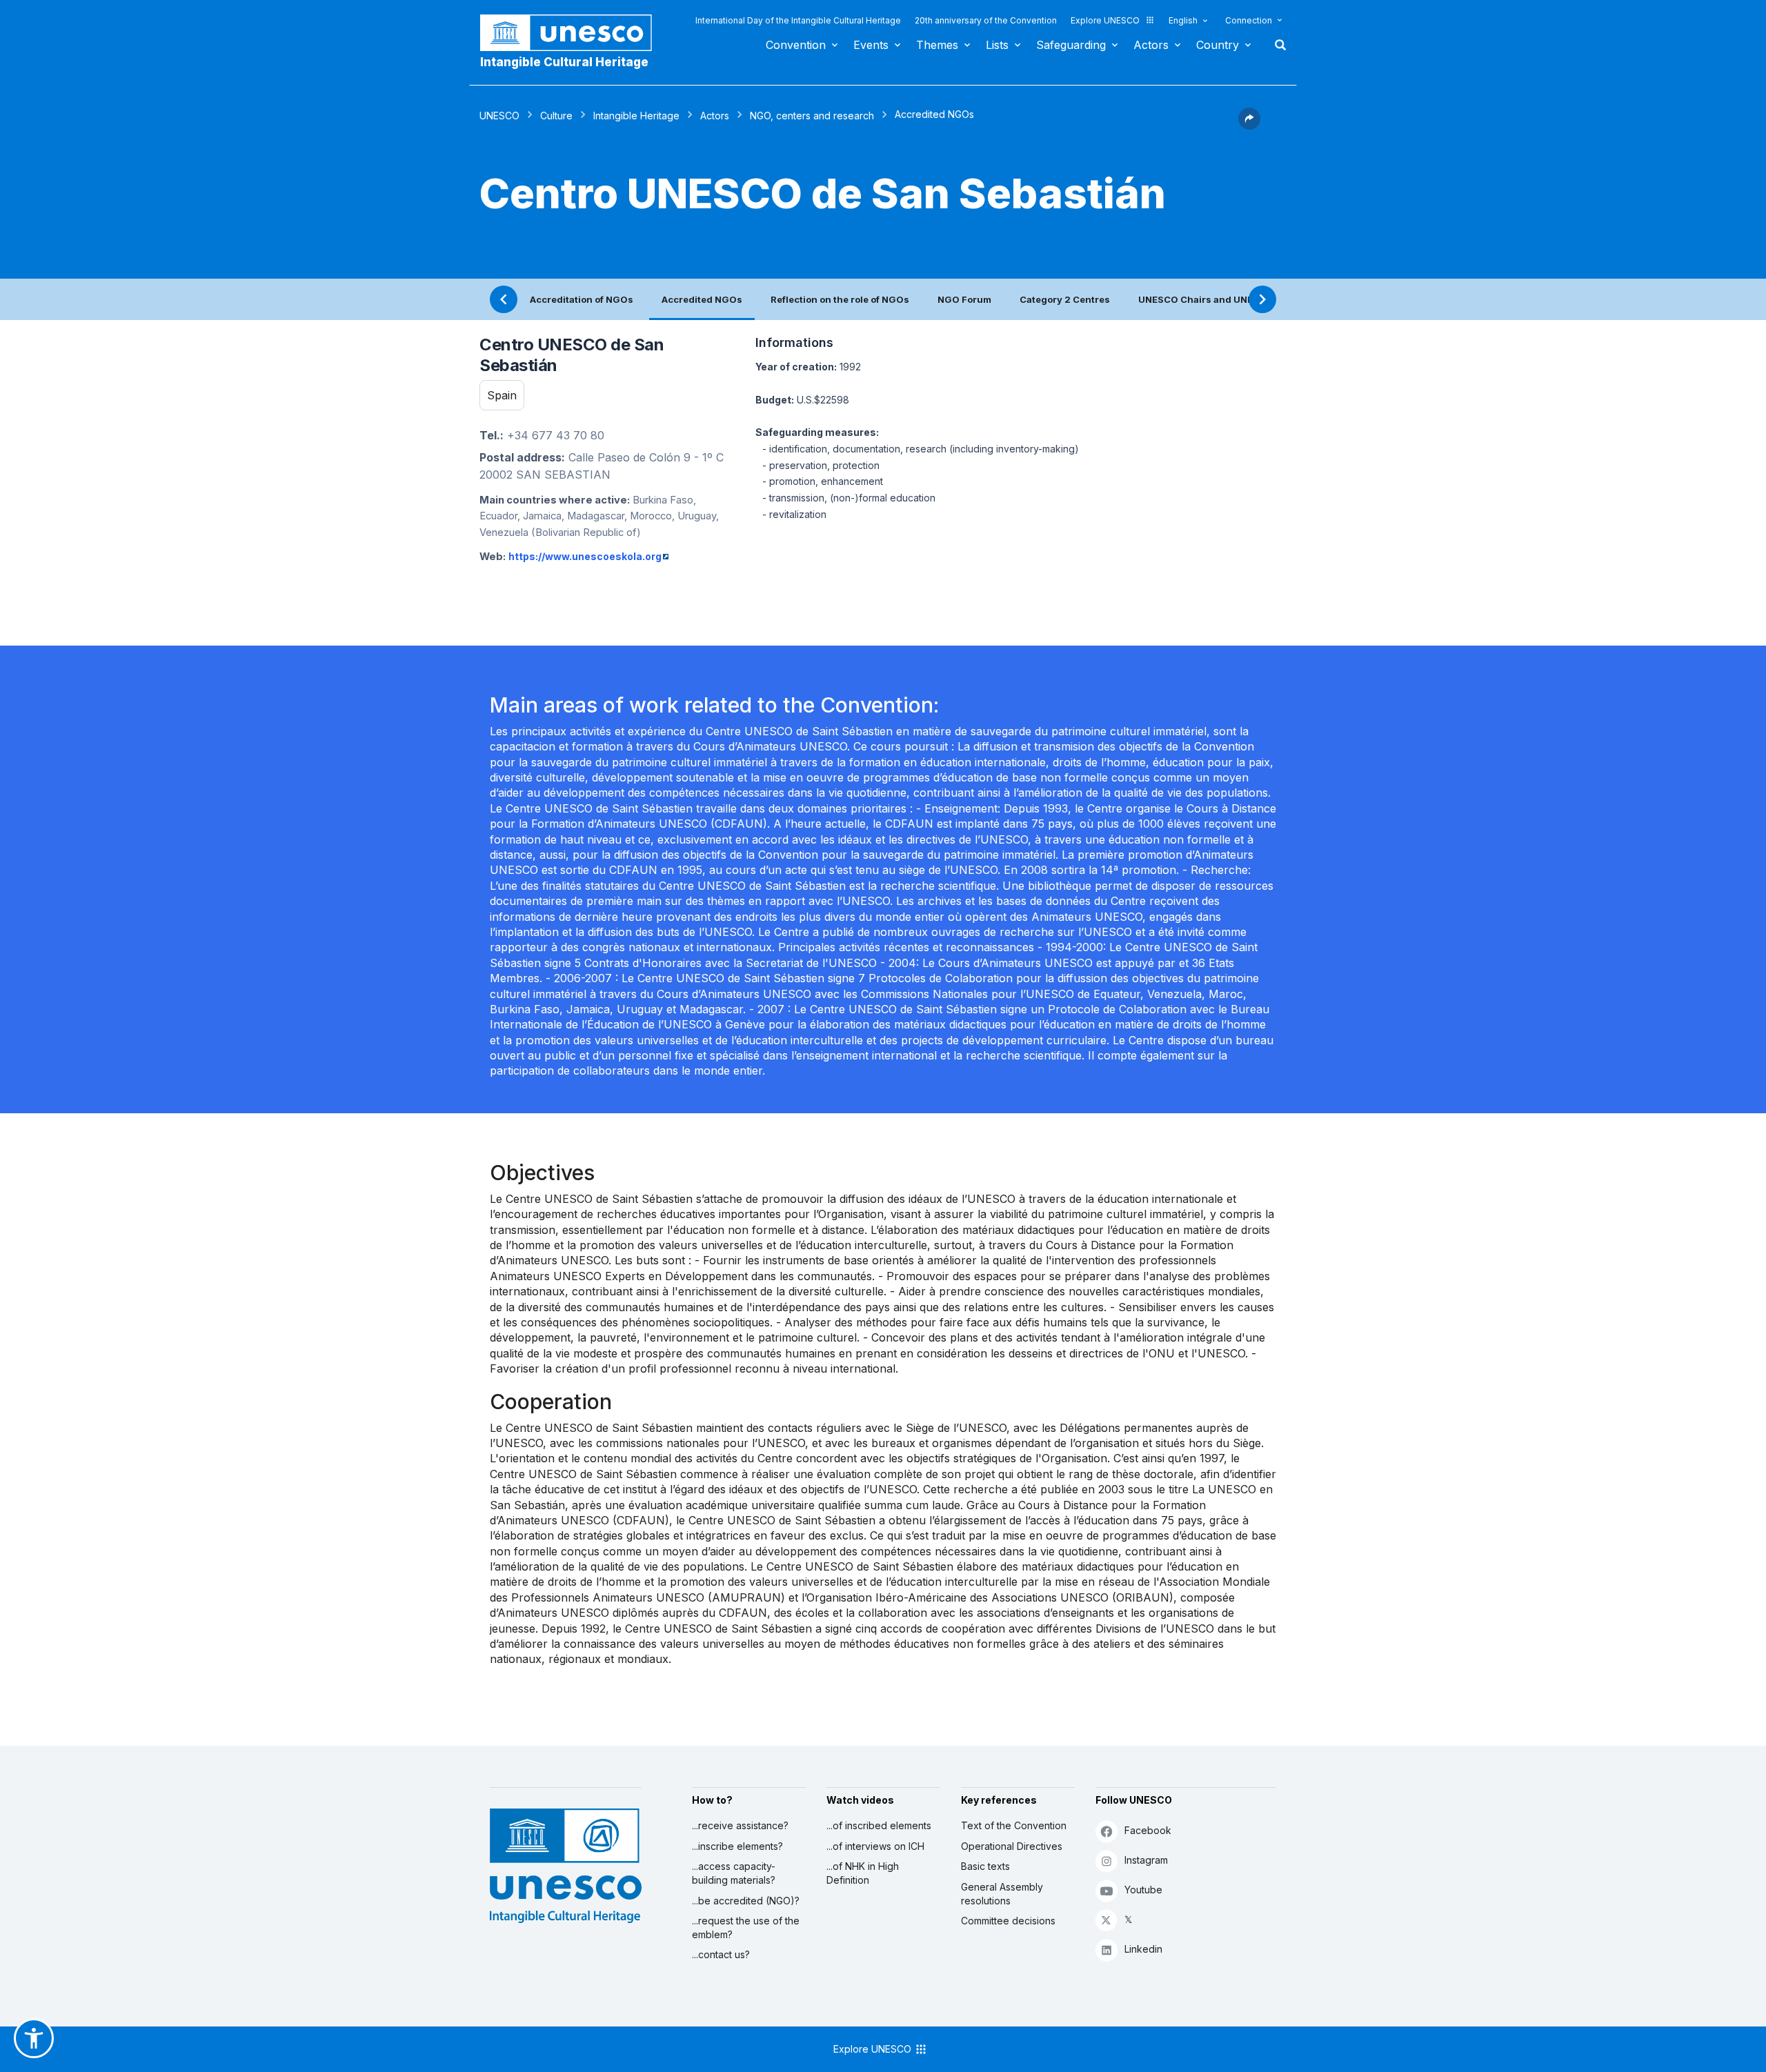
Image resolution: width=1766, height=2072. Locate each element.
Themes (937, 45)
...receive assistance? (740, 1825)
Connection (1249, 20)
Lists (997, 45)
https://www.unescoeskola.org (585, 556)
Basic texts (985, 1866)
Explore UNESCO (1105, 20)
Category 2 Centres (1065, 299)
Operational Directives (1012, 1846)
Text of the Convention (1014, 1825)
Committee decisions (1008, 1921)
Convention (796, 45)
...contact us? (721, 1954)
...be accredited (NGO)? (746, 1901)
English (1183, 20)
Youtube (1143, 1890)
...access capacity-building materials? (734, 1873)
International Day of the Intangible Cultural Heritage (798, 20)
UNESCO (499, 116)
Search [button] (1276, 45)
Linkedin (1143, 1949)
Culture (556, 116)
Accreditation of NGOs (582, 299)
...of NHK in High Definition (863, 1873)
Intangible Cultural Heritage (564, 62)
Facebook (1148, 1830)
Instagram (1146, 1860)
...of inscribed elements (879, 1825)
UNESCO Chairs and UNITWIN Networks (1230, 299)
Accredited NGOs (702, 299)
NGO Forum (964, 299)
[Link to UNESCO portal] (573, 33)
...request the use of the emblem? (746, 1927)
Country (1218, 45)
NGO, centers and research (812, 116)
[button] (1249, 126)
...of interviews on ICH (875, 1846)
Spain (502, 395)
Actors (1151, 45)
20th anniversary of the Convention (986, 20)
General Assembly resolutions (1002, 1894)
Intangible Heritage (636, 116)
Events (871, 45)
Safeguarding (1071, 45)
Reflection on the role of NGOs (840, 299)
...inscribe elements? (737, 1846)
